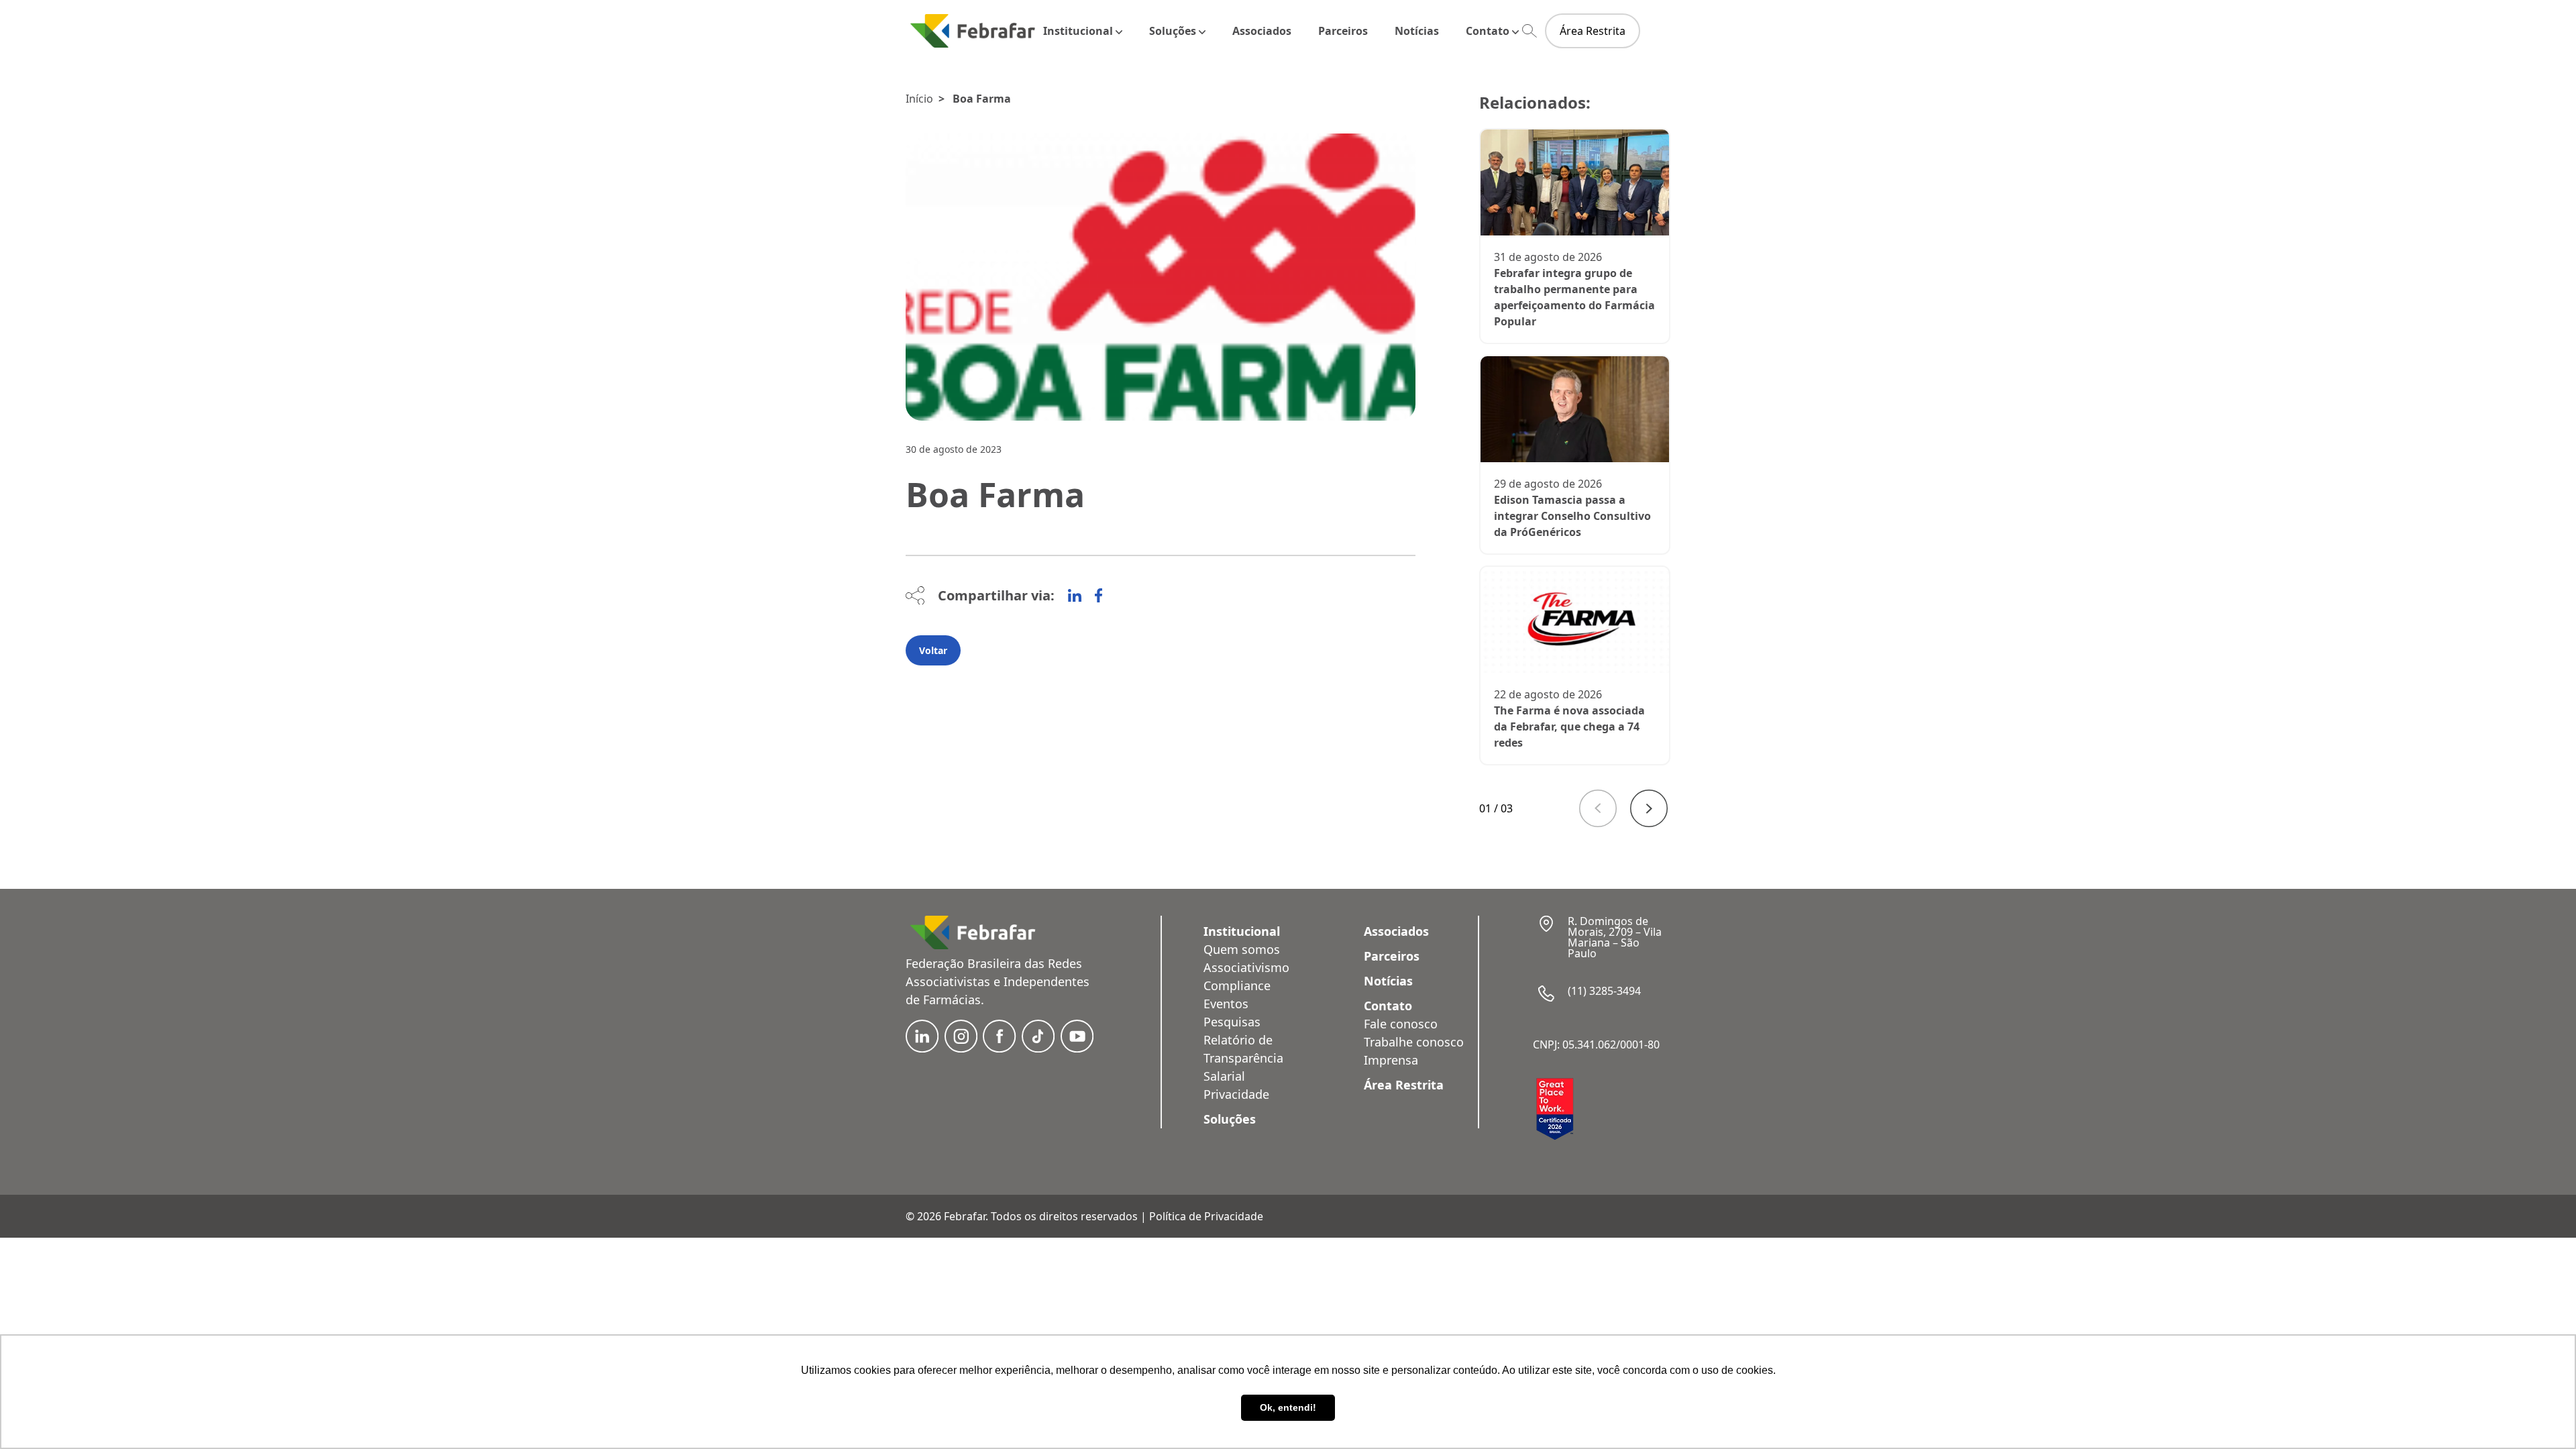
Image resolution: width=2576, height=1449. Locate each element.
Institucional (1078, 31)
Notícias (1417, 31)
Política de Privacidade (1206, 1216)
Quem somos (1242, 949)
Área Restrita (1593, 31)
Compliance (1237, 985)
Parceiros (1343, 31)
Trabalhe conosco (1414, 1042)
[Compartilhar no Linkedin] (1075, 596)
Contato (1488, 31)
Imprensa (1391, 1060)
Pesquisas (1232, 1022)
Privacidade (1236, 1094)
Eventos (1226, 1004)
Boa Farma (982, 99)
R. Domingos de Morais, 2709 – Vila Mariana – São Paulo (1615, 937)
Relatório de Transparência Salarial (1243, 1058)
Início (919, 99)
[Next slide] (1649, 808)
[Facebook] (1098, 596)
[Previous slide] (1598, 808)
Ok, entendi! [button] (1288, 1407)
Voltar (933, 650)
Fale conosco (1401, 1024)
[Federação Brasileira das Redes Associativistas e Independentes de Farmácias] (973, 31)
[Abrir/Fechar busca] (1529, 31)
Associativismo (1246, 967)
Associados (1262, 31)
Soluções (1173, 31)
